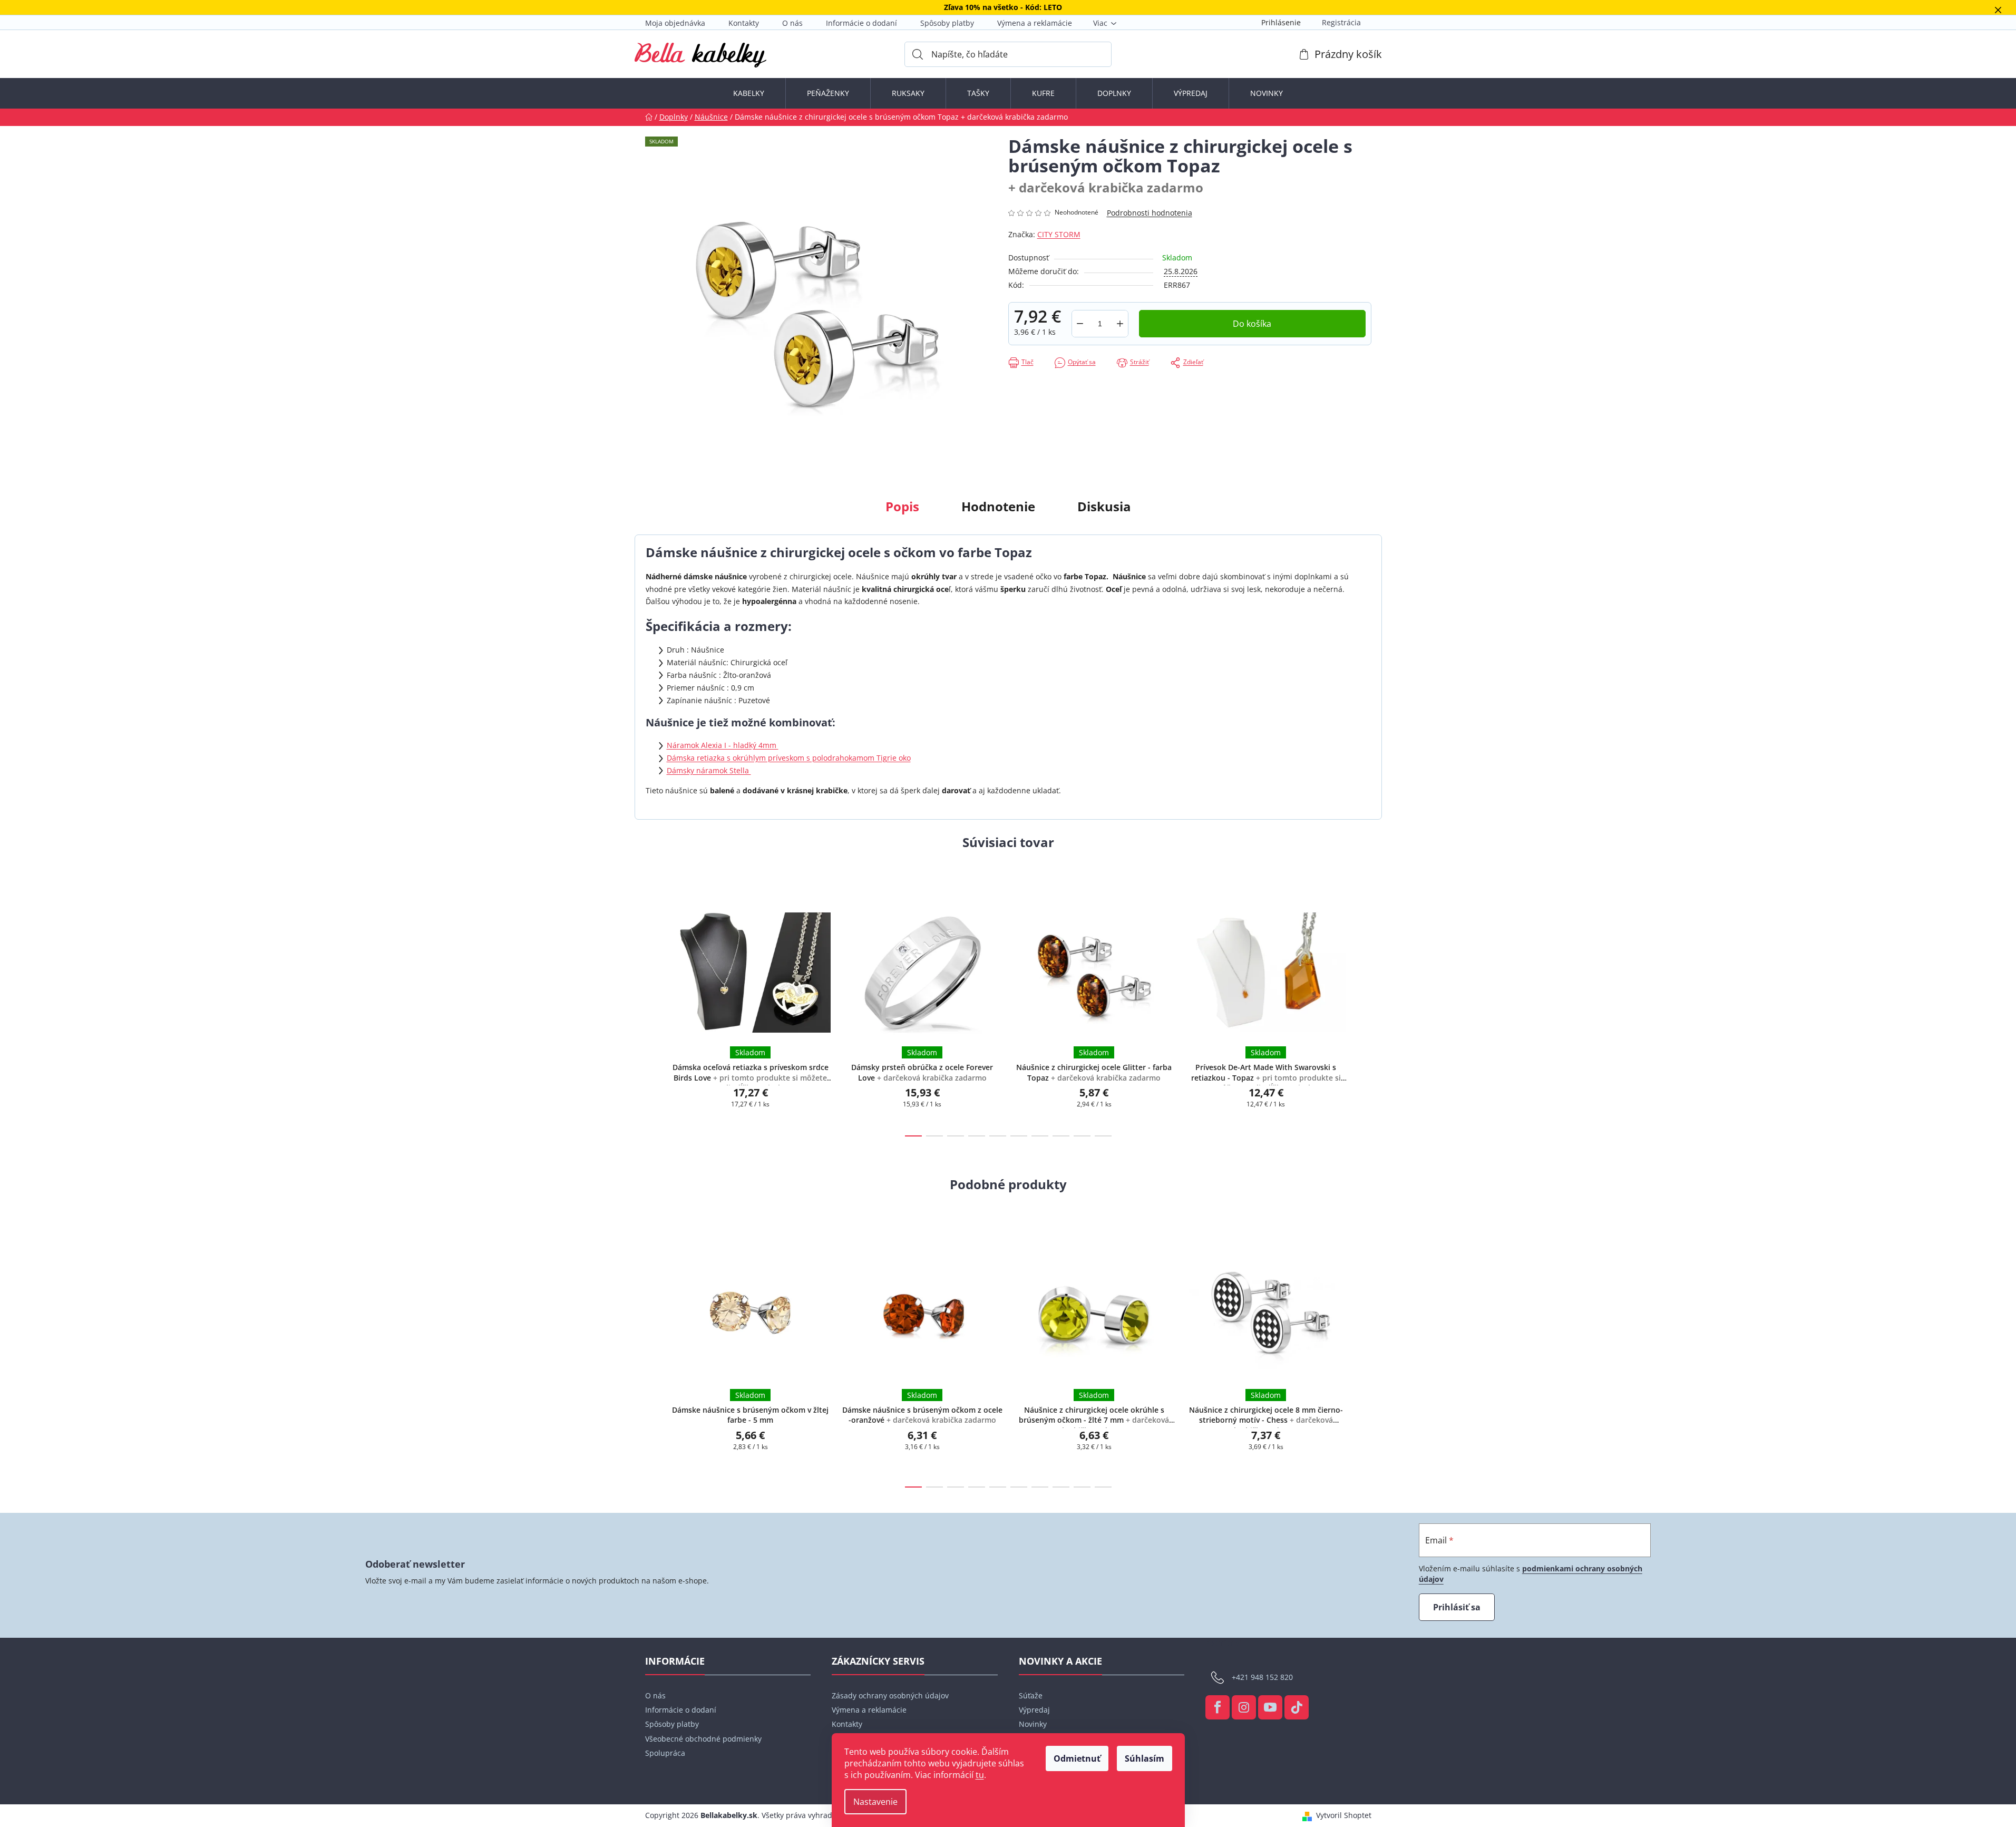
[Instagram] (1244, 1707)
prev (654, 1006)
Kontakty (744, 23)
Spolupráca (665, 1753)
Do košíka (1252, 324)
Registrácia (1341, 22)
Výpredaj (1034, 1710)
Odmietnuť (1077, 1758)
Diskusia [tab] (1104, 506)
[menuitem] (749, 93)
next (1363, 1006)
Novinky (1033, 1724)
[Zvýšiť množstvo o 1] (1120, 324)
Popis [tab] (902, 506)
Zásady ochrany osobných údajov (890, 1695)
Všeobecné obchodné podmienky (703, 1739)
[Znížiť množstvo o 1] (1080, 324)
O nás (792, 23)
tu (980, 1775)
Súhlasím (1145, 1758)
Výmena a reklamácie (1035, 23)
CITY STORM (1059, 234)
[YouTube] (1270, 1707)
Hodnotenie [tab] (998, 506)
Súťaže (1031, 1695)
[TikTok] (1297, 1707)
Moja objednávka (675, 23)
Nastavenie (875, 1802)
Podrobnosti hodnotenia (1150, 213)
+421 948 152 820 (1262, 1677)
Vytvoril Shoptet (1344, 1815)
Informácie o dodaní (861, 23)
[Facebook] (1218, 1707)
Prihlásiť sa (1457, 1607)
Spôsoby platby (947, 23)
